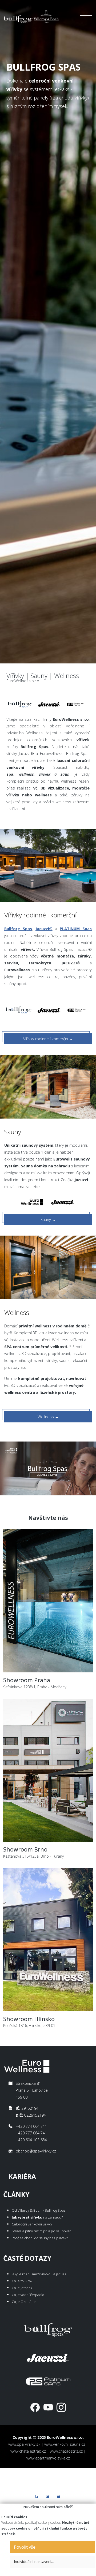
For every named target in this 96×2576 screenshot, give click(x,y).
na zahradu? (37, 2217)
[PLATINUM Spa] (48, 2380)
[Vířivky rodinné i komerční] (48, 865)
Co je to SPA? (22, 2281)
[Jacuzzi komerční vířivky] (48, 2357)
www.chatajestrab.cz (28, 2451)
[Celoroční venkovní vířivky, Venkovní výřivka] (48, 2329)
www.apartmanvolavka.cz (48, 2458)
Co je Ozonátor (24, 2302)
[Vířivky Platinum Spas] (76, 1010)
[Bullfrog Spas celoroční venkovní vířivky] (18, 1010)
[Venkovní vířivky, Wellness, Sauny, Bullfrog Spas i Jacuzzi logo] (31, 17)
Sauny (48, 1220)
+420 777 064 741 (31, 2133)
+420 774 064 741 (31, 2126)
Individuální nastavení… (34, 2562)
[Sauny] (48, 1086)
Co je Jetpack (22, 2288)
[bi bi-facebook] (35, 2407)
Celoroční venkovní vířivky (32, 2224)
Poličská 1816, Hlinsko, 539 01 (29, 2022)
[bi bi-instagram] (61, 2407)
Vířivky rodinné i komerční (48, 1039)
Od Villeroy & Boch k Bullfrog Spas (39, 2210)
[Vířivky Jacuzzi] (49, 1010)
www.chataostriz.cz (66, 2451)
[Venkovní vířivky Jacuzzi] (49, 704)
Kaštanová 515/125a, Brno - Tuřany (34, 1852)
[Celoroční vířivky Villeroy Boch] (20, 704)
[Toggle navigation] (86, 17)
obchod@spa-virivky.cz (36, 2151)
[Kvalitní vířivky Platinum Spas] (75, 704)
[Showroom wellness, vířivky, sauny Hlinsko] (48, 1941)
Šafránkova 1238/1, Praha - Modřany (35, 1687)
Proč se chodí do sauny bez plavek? (40, 2238)
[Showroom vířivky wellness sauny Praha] (48, 1603)
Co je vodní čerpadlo (28, 2295)
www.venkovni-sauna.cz (65, 2444)
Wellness (48, 1417)
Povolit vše (25, 2547)
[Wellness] (48, 1267)
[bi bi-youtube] (48, 2407)
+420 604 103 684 (31, 2140)
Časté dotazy (27, 2258)
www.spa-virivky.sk (24, 2444)
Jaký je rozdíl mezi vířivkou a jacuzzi (39, 2274)
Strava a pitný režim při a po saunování (42, 2231)
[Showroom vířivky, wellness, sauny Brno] (48, 1772)
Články (16, 2195)
